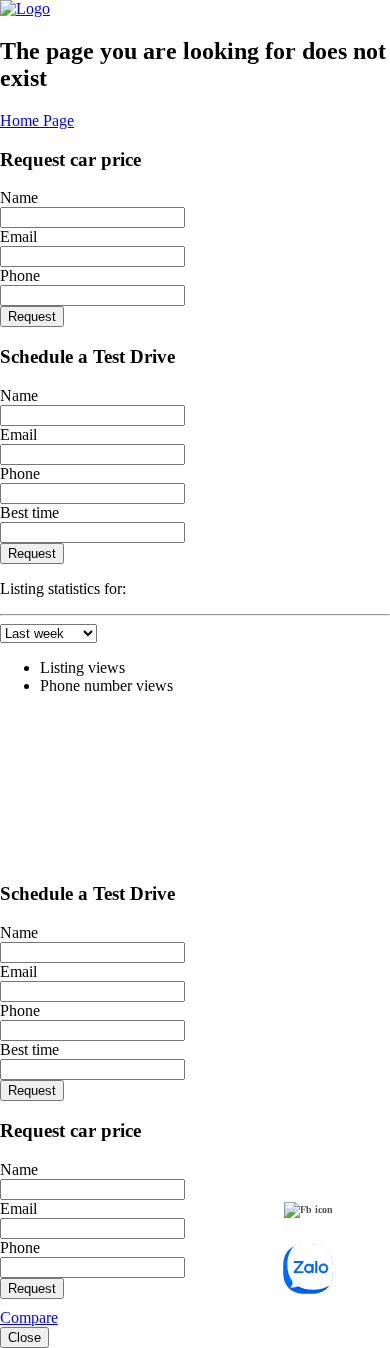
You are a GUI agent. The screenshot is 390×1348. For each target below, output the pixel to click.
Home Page (37, 120)
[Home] (25, 8)
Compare (29, 1317)
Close (24, 1337)
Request (32, 316)
